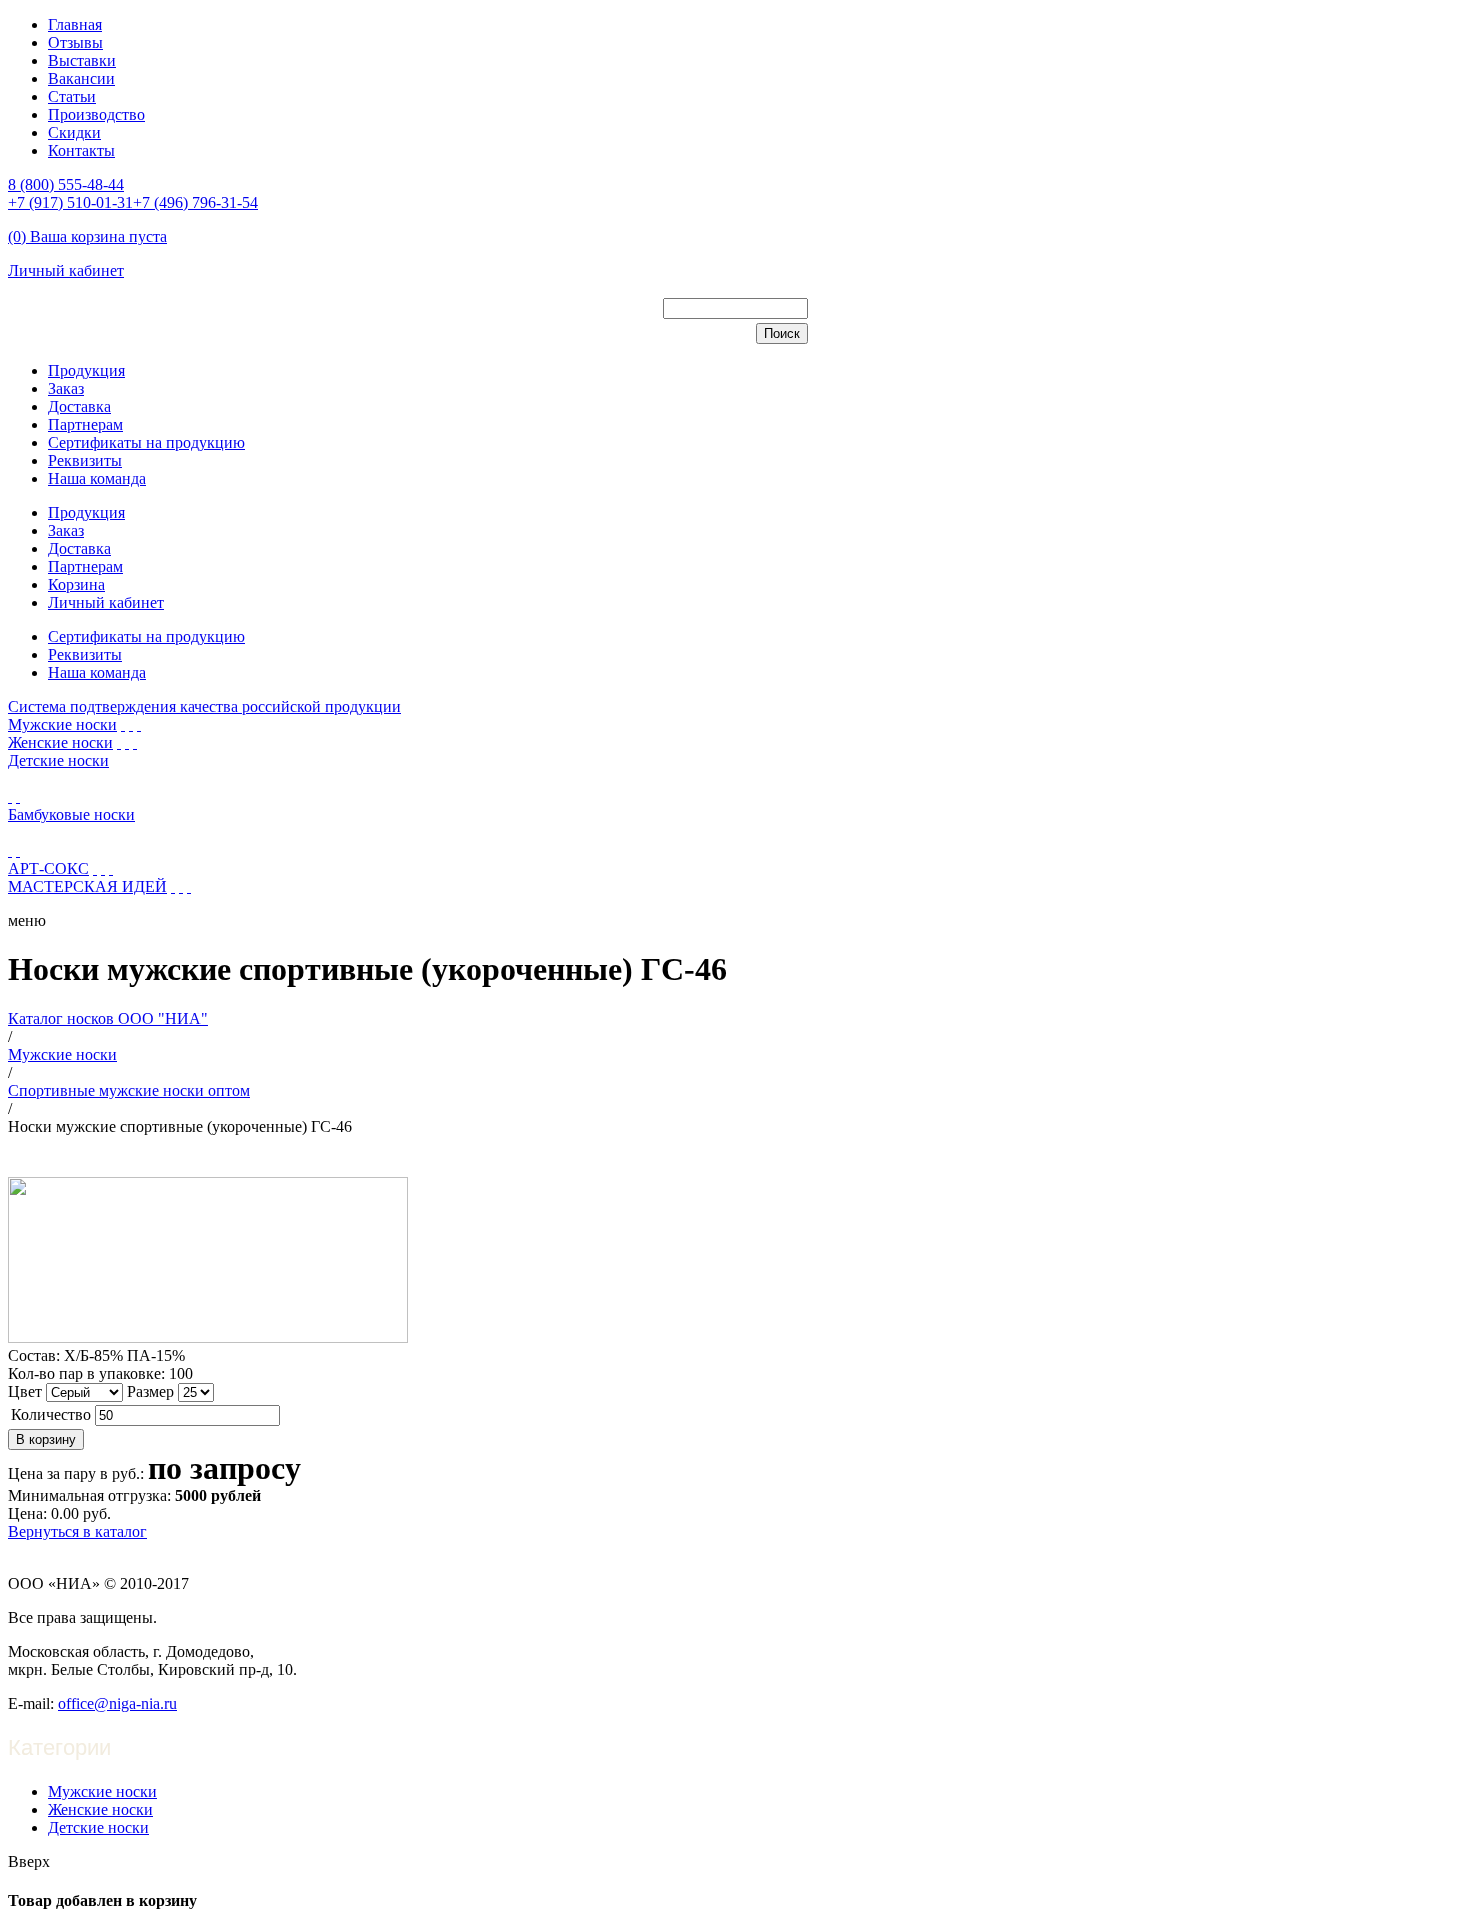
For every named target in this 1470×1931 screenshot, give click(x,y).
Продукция (86, 370)
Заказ (66, 388)
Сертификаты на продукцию (146, 442)
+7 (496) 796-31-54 (195, 202)
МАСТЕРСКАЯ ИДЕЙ (87, 886)
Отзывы (75, 42)
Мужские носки (62, 724)
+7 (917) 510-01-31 (70, 202)
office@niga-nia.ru (117, 1703)
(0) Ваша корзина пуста (87, 236)
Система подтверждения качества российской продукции (204, 706)
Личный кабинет (66, 270)
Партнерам (85, 424)
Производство (96, 114)
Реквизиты (85, 460)
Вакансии (81, 78)
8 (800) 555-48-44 (66, 184)
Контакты (81, 150)
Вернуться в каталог (77, 1531)
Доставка (79, 406)
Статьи (72, 96)
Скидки (74, 132)
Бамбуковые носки (71, 814)
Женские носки (60, 742)
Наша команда (97, 478)
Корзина (76, 584)
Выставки (82, 60)
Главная (75, 24)
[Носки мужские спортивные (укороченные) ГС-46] (208, 1337)
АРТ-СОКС (48, 868)
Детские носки (58, 760)
